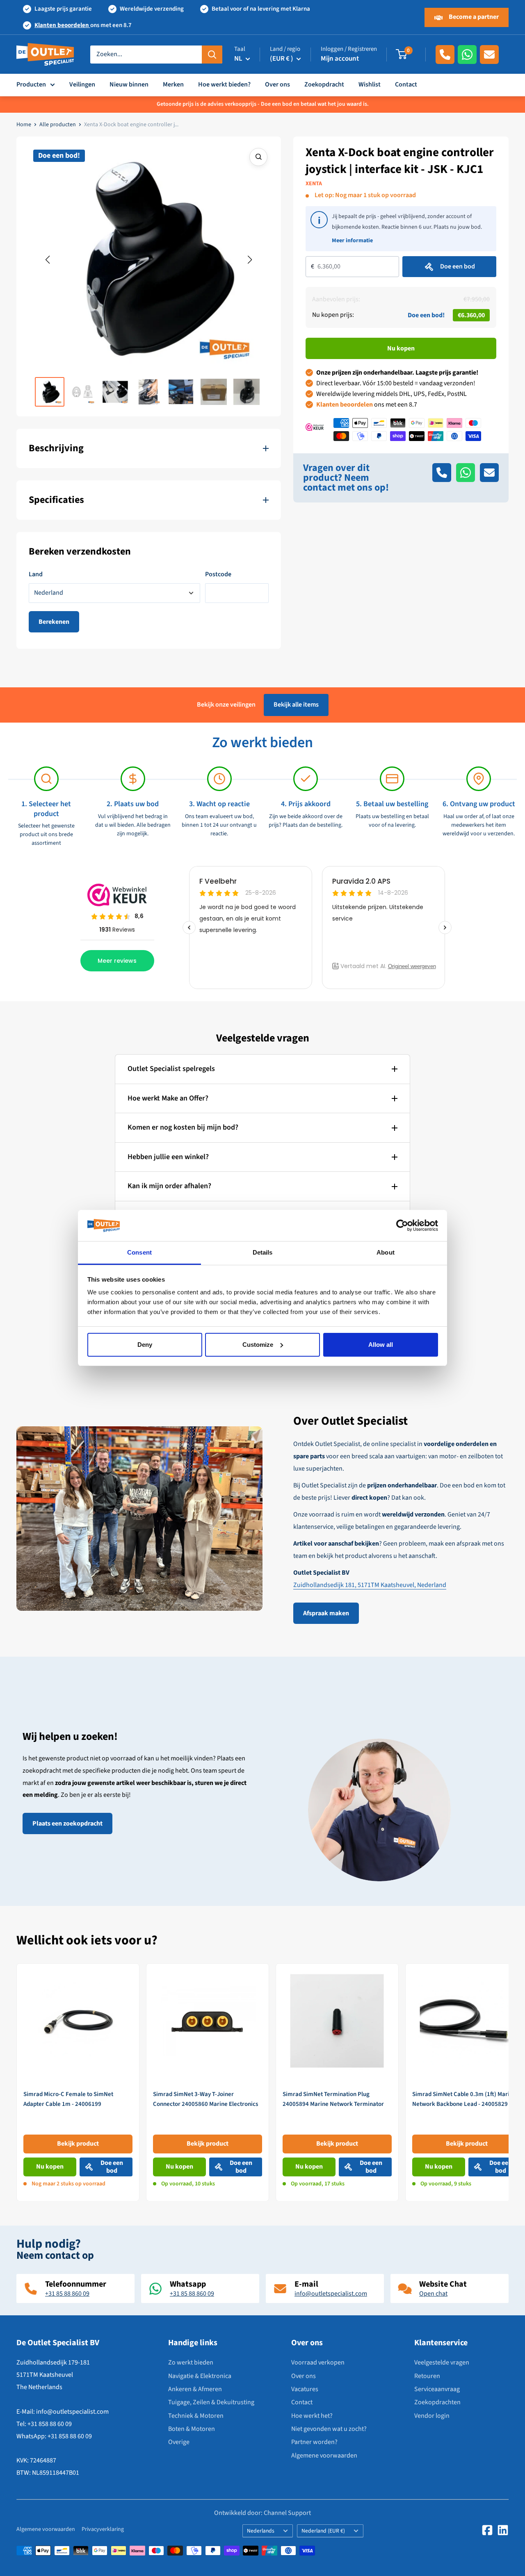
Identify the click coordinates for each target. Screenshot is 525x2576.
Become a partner (473, 17)
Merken (173, 84)
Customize (258, 1345)
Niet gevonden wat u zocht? (329, 2429)
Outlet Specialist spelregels (171, 1069)
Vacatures (305, 2389)
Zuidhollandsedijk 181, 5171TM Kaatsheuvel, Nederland (370, 1585)
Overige (179, 2442)
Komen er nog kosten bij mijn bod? (183, 1127)
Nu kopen (401, 348)
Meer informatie (352, 241)
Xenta (314, 184)
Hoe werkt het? (312, 2416)
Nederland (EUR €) (323, 2531)
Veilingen (82, 84)
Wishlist (370, 84)
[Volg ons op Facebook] (487, 2530)
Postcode (218, 574)
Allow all (381, 1345)
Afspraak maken (326, 1613)
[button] (48, 260)
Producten (31, 84)
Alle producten (58, 125)
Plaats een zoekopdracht (67, 1823)
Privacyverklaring (103, 2529)
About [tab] (386, 1252)
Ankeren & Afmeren (195, 2389)
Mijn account (340, 59)
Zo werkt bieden (191, 2362)
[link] (78, 2082)
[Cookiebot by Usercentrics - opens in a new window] (402, 1225)
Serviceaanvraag (437, 2389)
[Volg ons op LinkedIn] (503, 2530)
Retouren (427, 2376)
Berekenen (54, 622)
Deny (145, 1345)
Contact (406, 84)
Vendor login (432, 2416)
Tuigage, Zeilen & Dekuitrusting (211, 2402)
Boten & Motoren (192, 2429)
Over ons (277, 84)
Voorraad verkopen (318, 2362)
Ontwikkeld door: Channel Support (262, 2513)
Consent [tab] (139, 1252)
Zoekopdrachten (437, 2402)
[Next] (509, 2082)
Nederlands (261, 2531)
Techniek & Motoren (196, 2416)
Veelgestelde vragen (442, 2362)
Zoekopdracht (324, 84)
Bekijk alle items (296, 705)
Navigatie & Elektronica (200, 2376)
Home (24, 125)
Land (36, 574)
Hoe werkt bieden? (224, 84)
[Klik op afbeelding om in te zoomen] (258, 157)
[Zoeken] (212, 55)
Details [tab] (263, 1252)
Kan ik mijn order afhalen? (169, 1186)
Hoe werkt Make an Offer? (168, 1098)
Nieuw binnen (129, 84)
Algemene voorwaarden (324, 2455)
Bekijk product (78, 2144)
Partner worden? (314, 2442)
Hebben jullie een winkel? (168, 1157)
